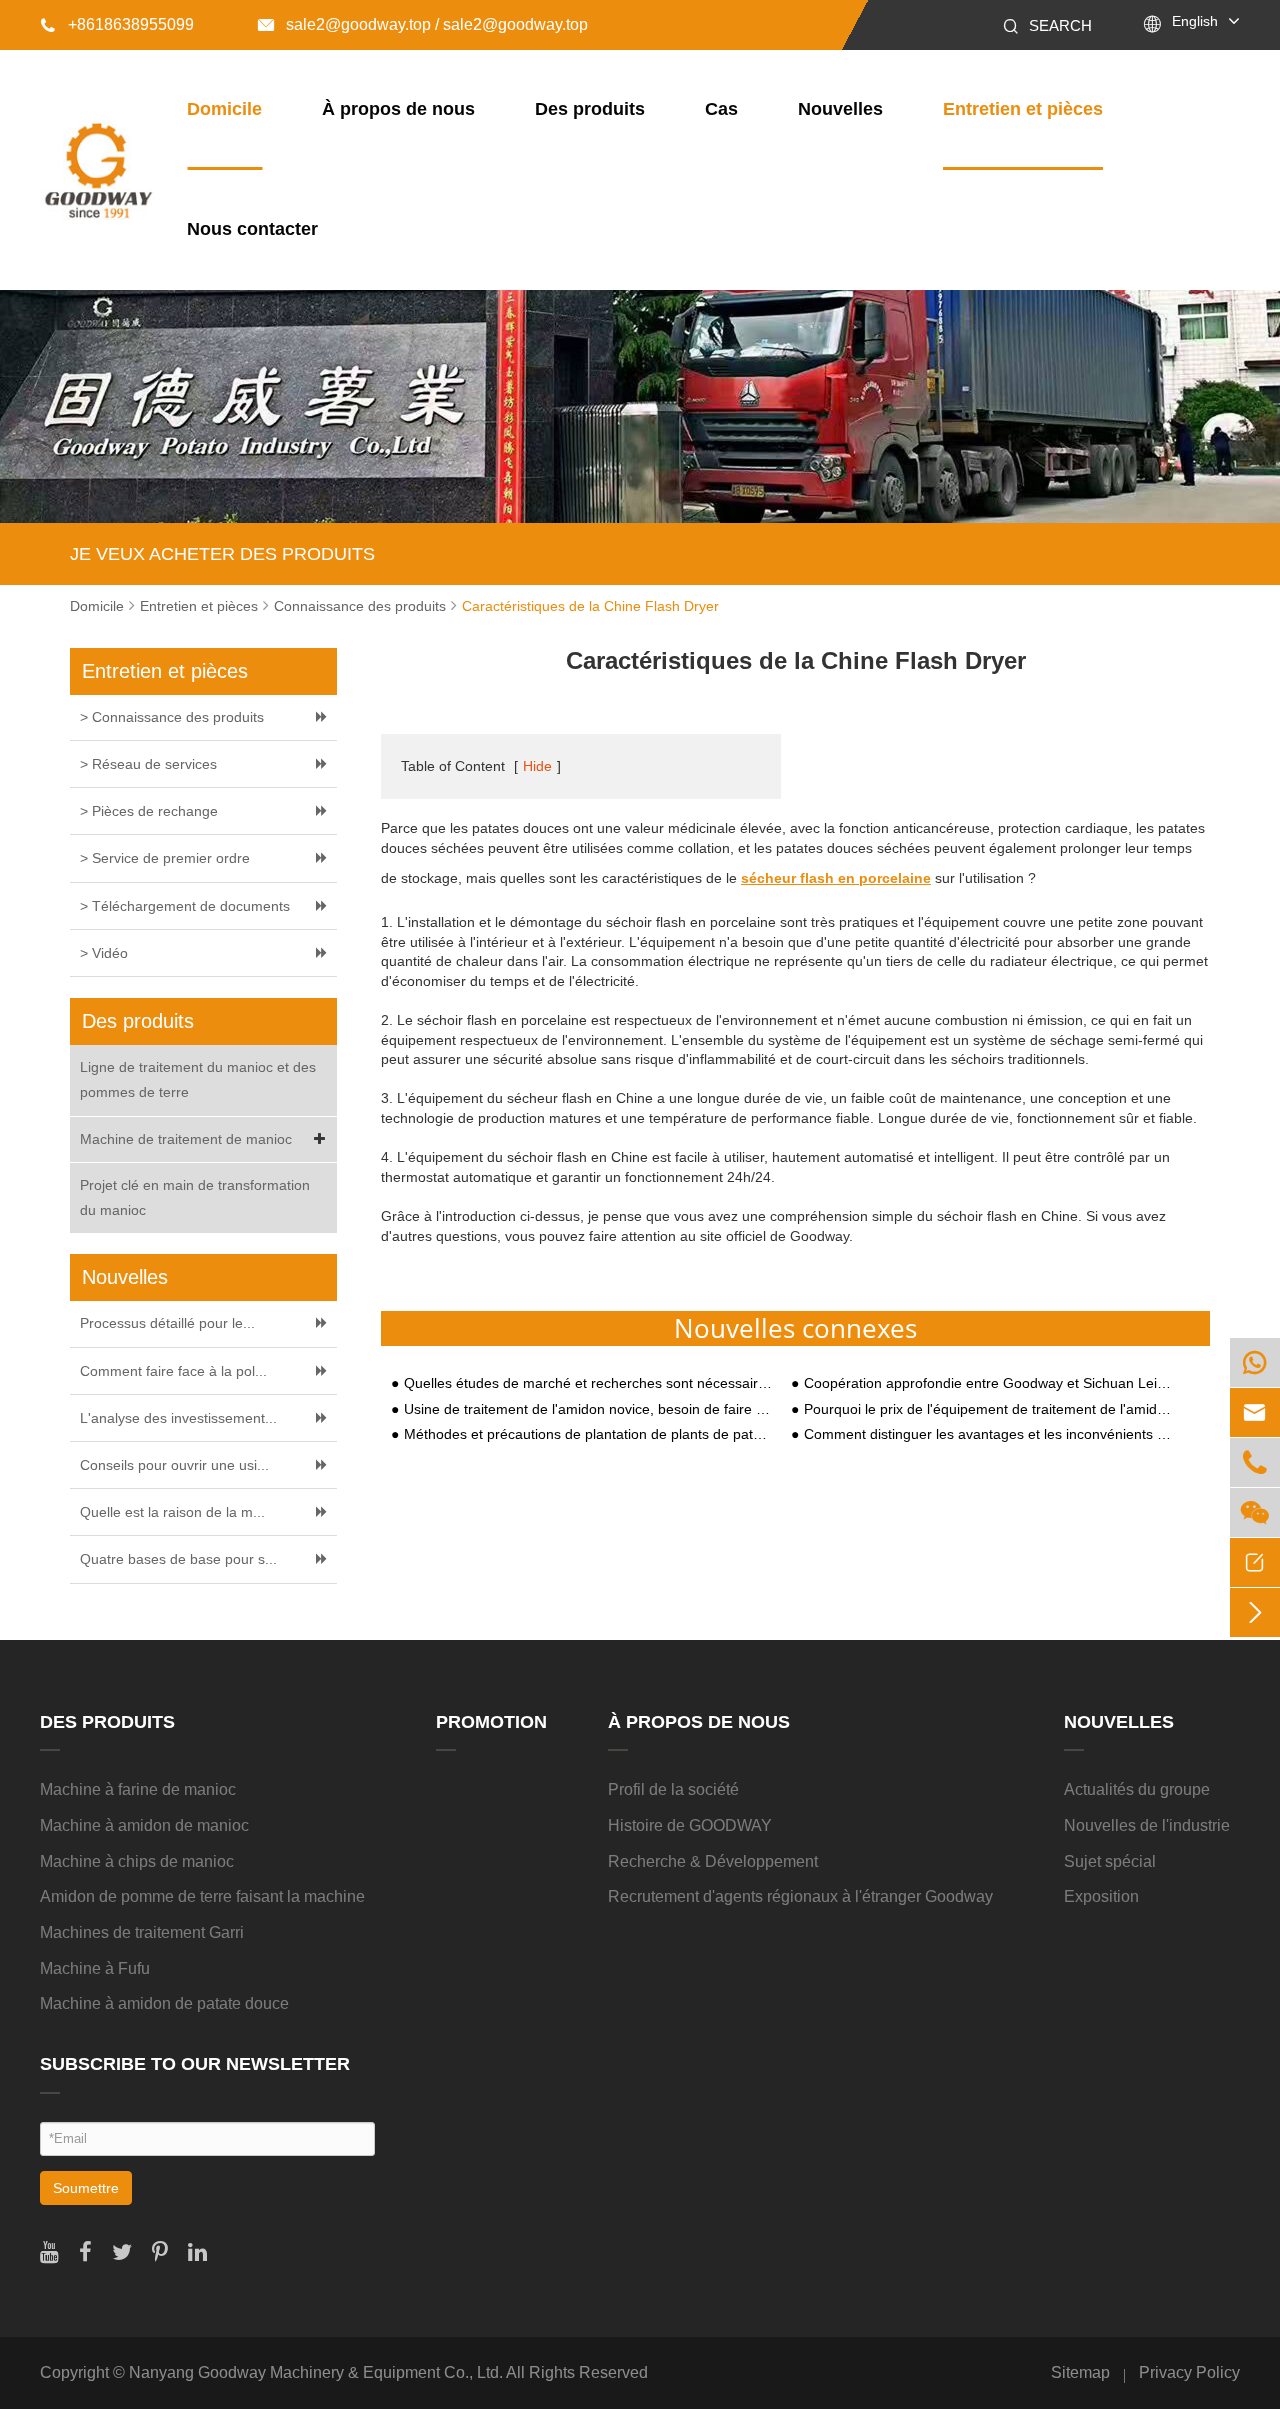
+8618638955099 (117, 24)
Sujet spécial (1110, 1861)
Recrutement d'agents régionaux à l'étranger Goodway (800, 1896)
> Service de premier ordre (165, 858)
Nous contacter (252, 229)
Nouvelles (840, 109)
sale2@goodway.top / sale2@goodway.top (423, 24)
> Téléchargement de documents (185, 906)
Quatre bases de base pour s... (178, 1559)
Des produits (590, 109)
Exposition (1101, 1896)
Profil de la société (673, 1789)
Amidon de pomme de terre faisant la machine (202, 1896)
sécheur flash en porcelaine (836, 878)
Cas (721, 109)
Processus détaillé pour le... (167, 1323)
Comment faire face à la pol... (173, 1371)
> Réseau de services (148, 764)
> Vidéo (104, 953)
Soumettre (86, 2188)
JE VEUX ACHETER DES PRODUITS (222, 554)
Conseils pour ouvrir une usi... (174, 1465)
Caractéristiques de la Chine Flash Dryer (590, 606)
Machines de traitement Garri (142, 1932)
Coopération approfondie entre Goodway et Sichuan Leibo (988, 1383)
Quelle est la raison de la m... (172, 1512)
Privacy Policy (1189, 2372)
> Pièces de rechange (149, 811)
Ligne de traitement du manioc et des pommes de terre (198, 1079)
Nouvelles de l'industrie (1147, 1825)
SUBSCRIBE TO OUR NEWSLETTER (195, 2064)
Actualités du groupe (1137, 1789)
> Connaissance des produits (172, 717)
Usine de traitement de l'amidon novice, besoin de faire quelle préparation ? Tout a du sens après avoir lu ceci (588, 1409)
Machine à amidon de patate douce (164, 2003)
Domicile (224, 109)
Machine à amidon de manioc (144, 1825)
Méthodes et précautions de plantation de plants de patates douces (588, 1434)
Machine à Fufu (95, 1968)
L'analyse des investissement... (178, 1418)
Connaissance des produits (360, 606)
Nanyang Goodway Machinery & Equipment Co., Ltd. (316, 2372)
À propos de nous (398, 109)
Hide (537, 766)
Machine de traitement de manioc (186, 1139)
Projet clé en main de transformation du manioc (195, 1197)
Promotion (491, 1722)
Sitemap (1080, 2372)
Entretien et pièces (1023, 109)
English (1195, 21)
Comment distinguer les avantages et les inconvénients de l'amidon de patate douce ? (988, 1434)
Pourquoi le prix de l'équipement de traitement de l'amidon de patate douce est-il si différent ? (988, 1409)
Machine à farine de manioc (138, 1789)
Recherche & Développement (713, 1861)
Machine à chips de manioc (137, 1861)
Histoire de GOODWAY (690, 1825)
